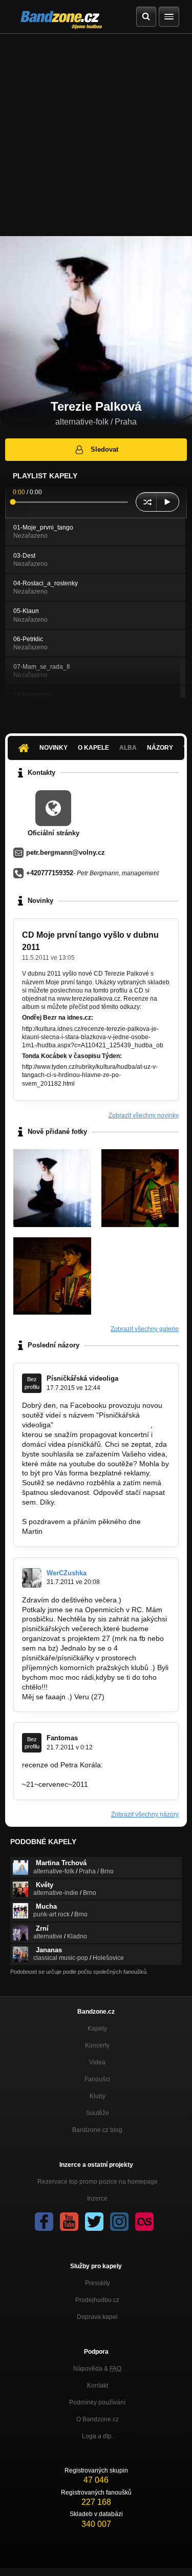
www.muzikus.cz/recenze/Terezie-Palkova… (93, 1775)
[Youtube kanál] (69, 2222)
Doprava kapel (97, 2317)
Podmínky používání (97, 2402)
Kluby (98, 2096)
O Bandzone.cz (98, 2419)
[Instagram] (119, 2222)
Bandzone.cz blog (97, 2130)
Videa (97, 2062)
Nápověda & (97, 2369)
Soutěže (98, 2113)
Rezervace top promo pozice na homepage (98, 2182)
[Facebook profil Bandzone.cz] (44, 2222)
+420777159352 (50, 873)
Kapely (97, 2029)
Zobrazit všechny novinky (144, 1115)
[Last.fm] (144, 2222)
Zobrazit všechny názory (145, 1814)
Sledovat (104, 449)
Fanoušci (97, 2079)
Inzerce (97, 2199)
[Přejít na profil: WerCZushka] (32, 1578)
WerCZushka (67, 1573)
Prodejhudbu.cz (97, 2300)
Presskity (98, 2283)
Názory (160, 748)
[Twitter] (94, 2222)
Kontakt (98, 2385)
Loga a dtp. (98, 2436)
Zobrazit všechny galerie (145, 1329)
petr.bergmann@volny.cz (66, 852)
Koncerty (97, 2045)
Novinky (54, 748)
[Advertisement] (96, 135)
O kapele (93, 748)
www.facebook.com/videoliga (102, 1425)
